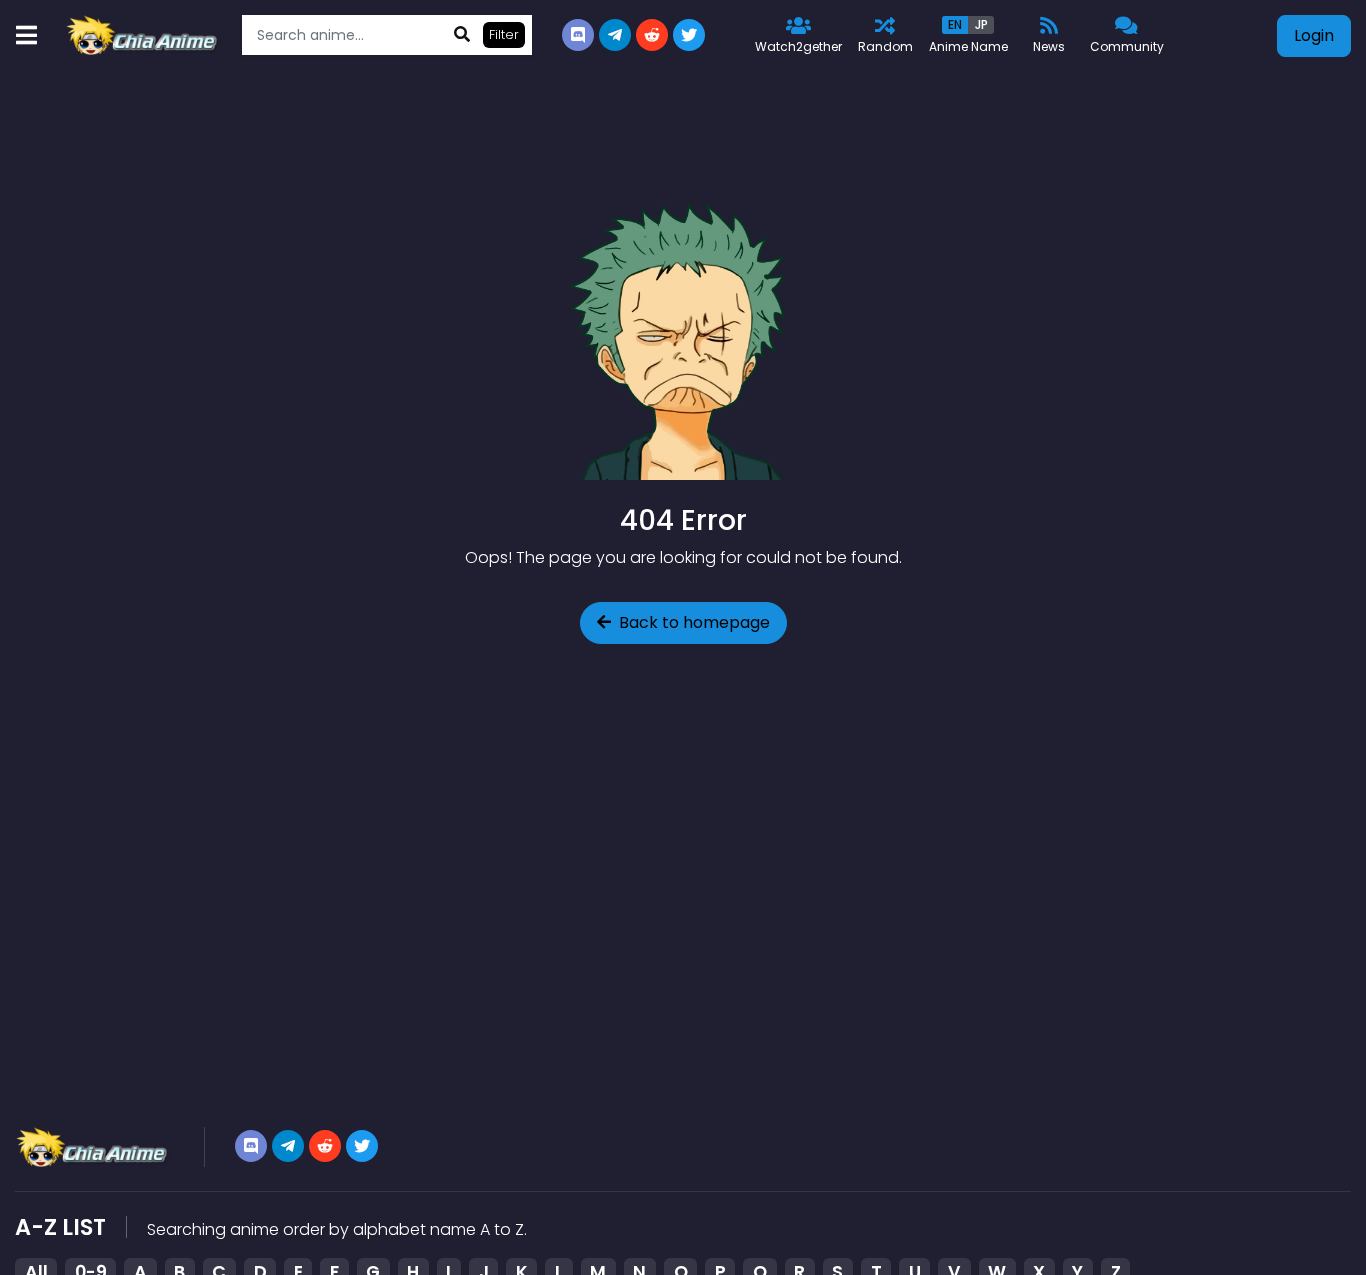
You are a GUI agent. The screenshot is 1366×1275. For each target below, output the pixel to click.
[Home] (143, 35)
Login (1314, 35)
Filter (504, 34)
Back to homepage (694, 622)
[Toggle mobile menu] (26, 35)
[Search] (462, 35)
